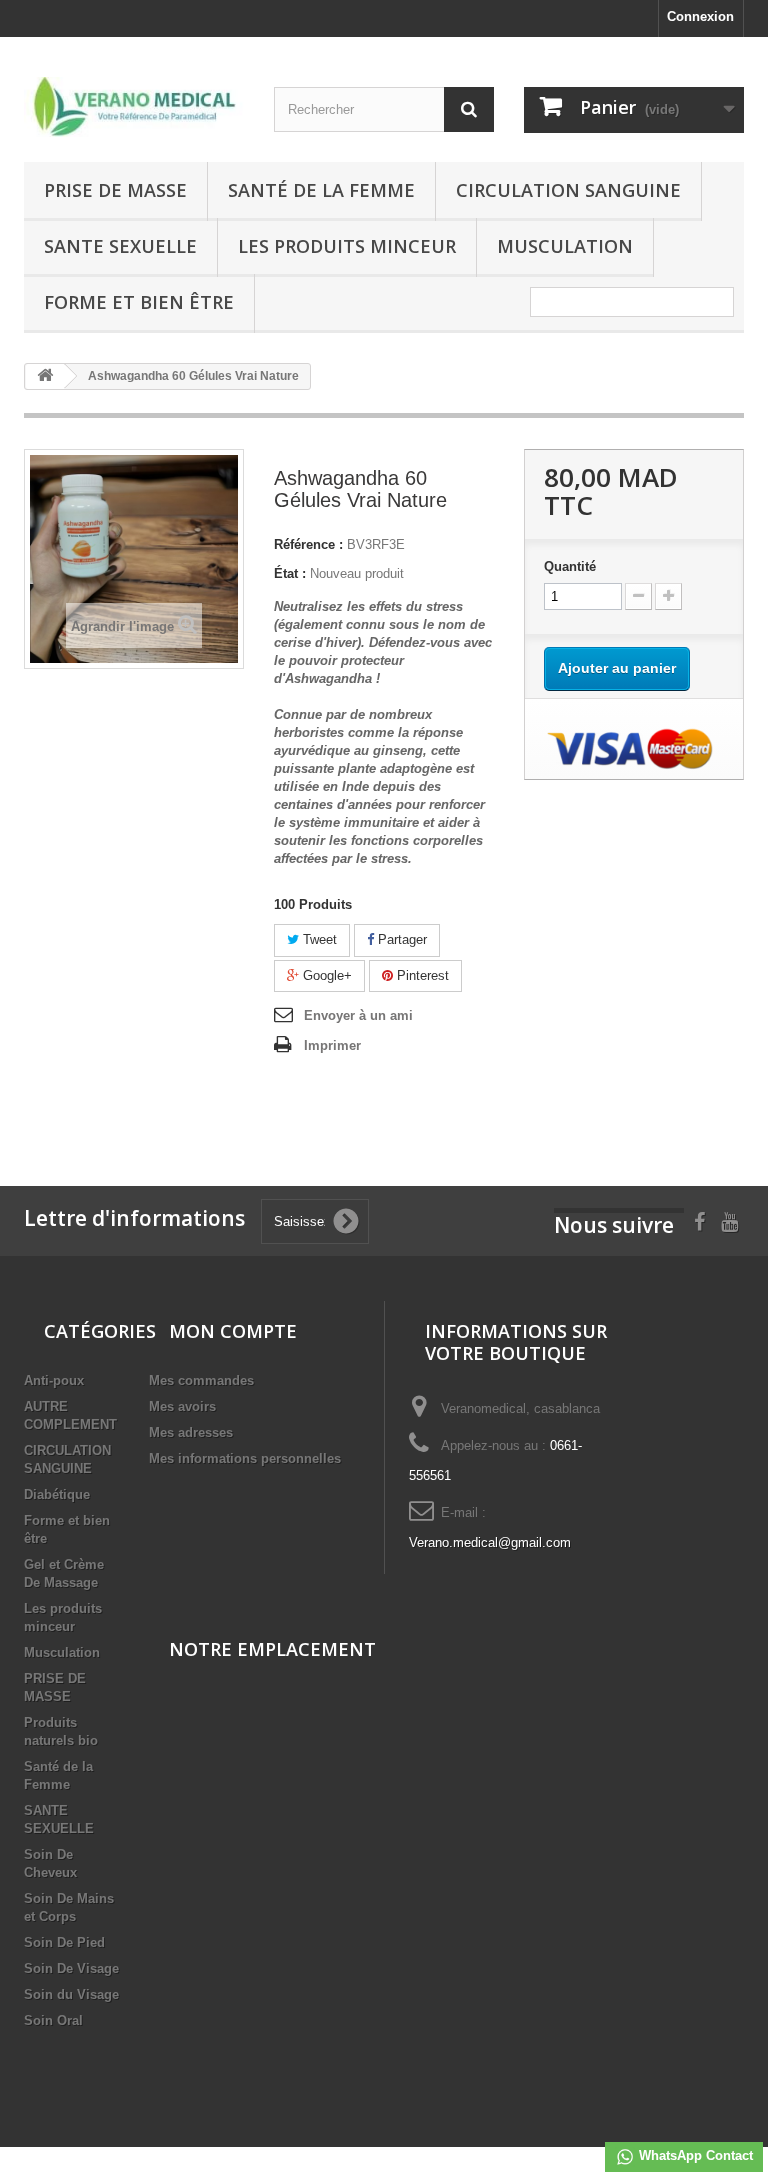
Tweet (318, 939)
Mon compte (233, 1331)
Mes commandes (201, 1380)
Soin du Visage (71, 1994)
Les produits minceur (347, 246)
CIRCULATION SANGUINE (568, 190)
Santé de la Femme (321, 190)
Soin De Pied (64, 1942)
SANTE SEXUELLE (120, 246)
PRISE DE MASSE (115, 190)
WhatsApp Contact (694, 2155)
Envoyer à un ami (358, 1015)
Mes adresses (191, 1432)
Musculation (565, 246)
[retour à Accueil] (45, 376)
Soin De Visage (71, 1968)
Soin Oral (53, 2020)
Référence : (308, 544)
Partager (400, 939)
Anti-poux (54, 1380)
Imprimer (332, 1045)
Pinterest (421, 975)
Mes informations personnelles (245, 1458)
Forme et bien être (139, 302)
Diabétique (57, 1494)
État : (290, 573)
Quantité (570, 566)
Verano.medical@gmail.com (490, 1542)
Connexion (700, 16)
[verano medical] (134, 107)
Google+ (325, 975)
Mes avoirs (182, 1406)
